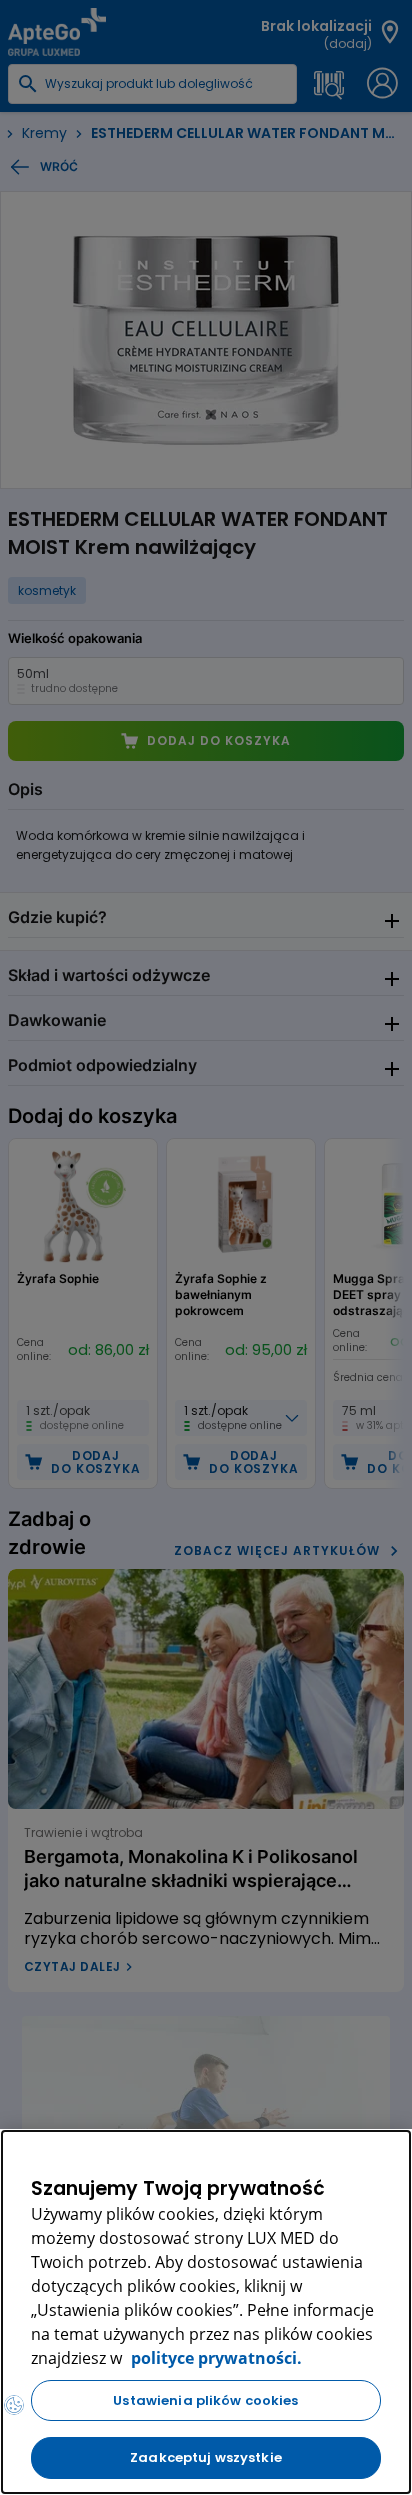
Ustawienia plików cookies (205, 2400)
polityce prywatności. (214, 2358)
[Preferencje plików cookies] (14, 2405)
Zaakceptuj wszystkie (206, 2457)
